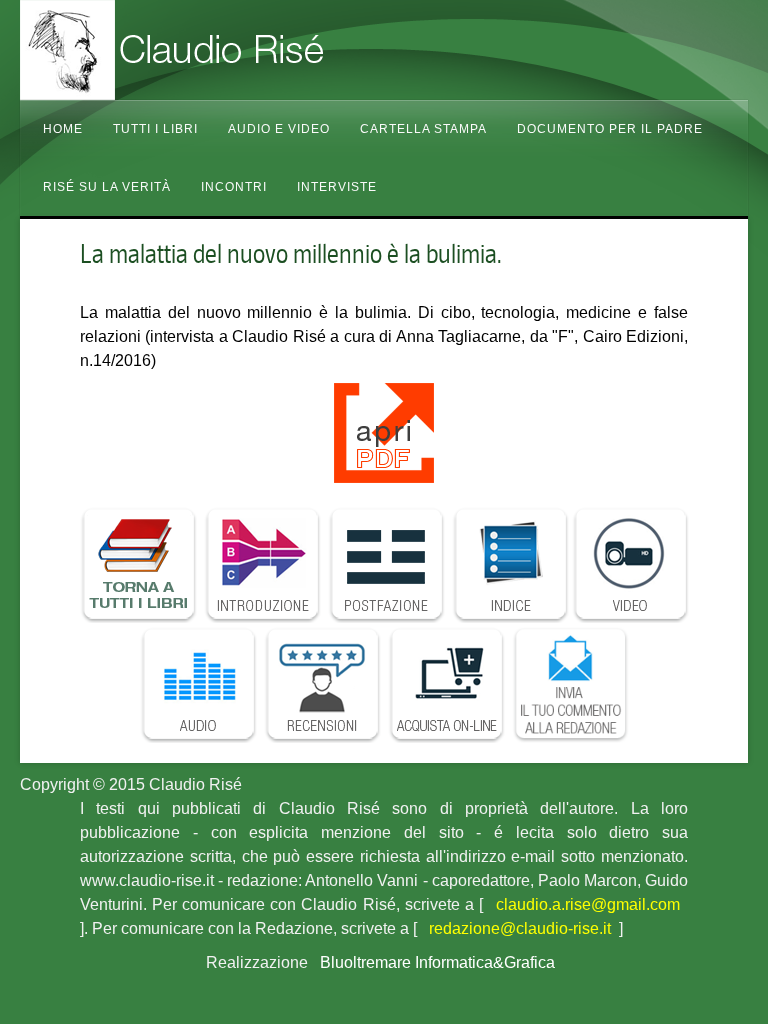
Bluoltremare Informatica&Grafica (437, 962)
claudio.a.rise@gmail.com (588, 904)
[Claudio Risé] (220, 50)
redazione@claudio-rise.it (520, 928)
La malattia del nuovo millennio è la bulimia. (291, 254)
